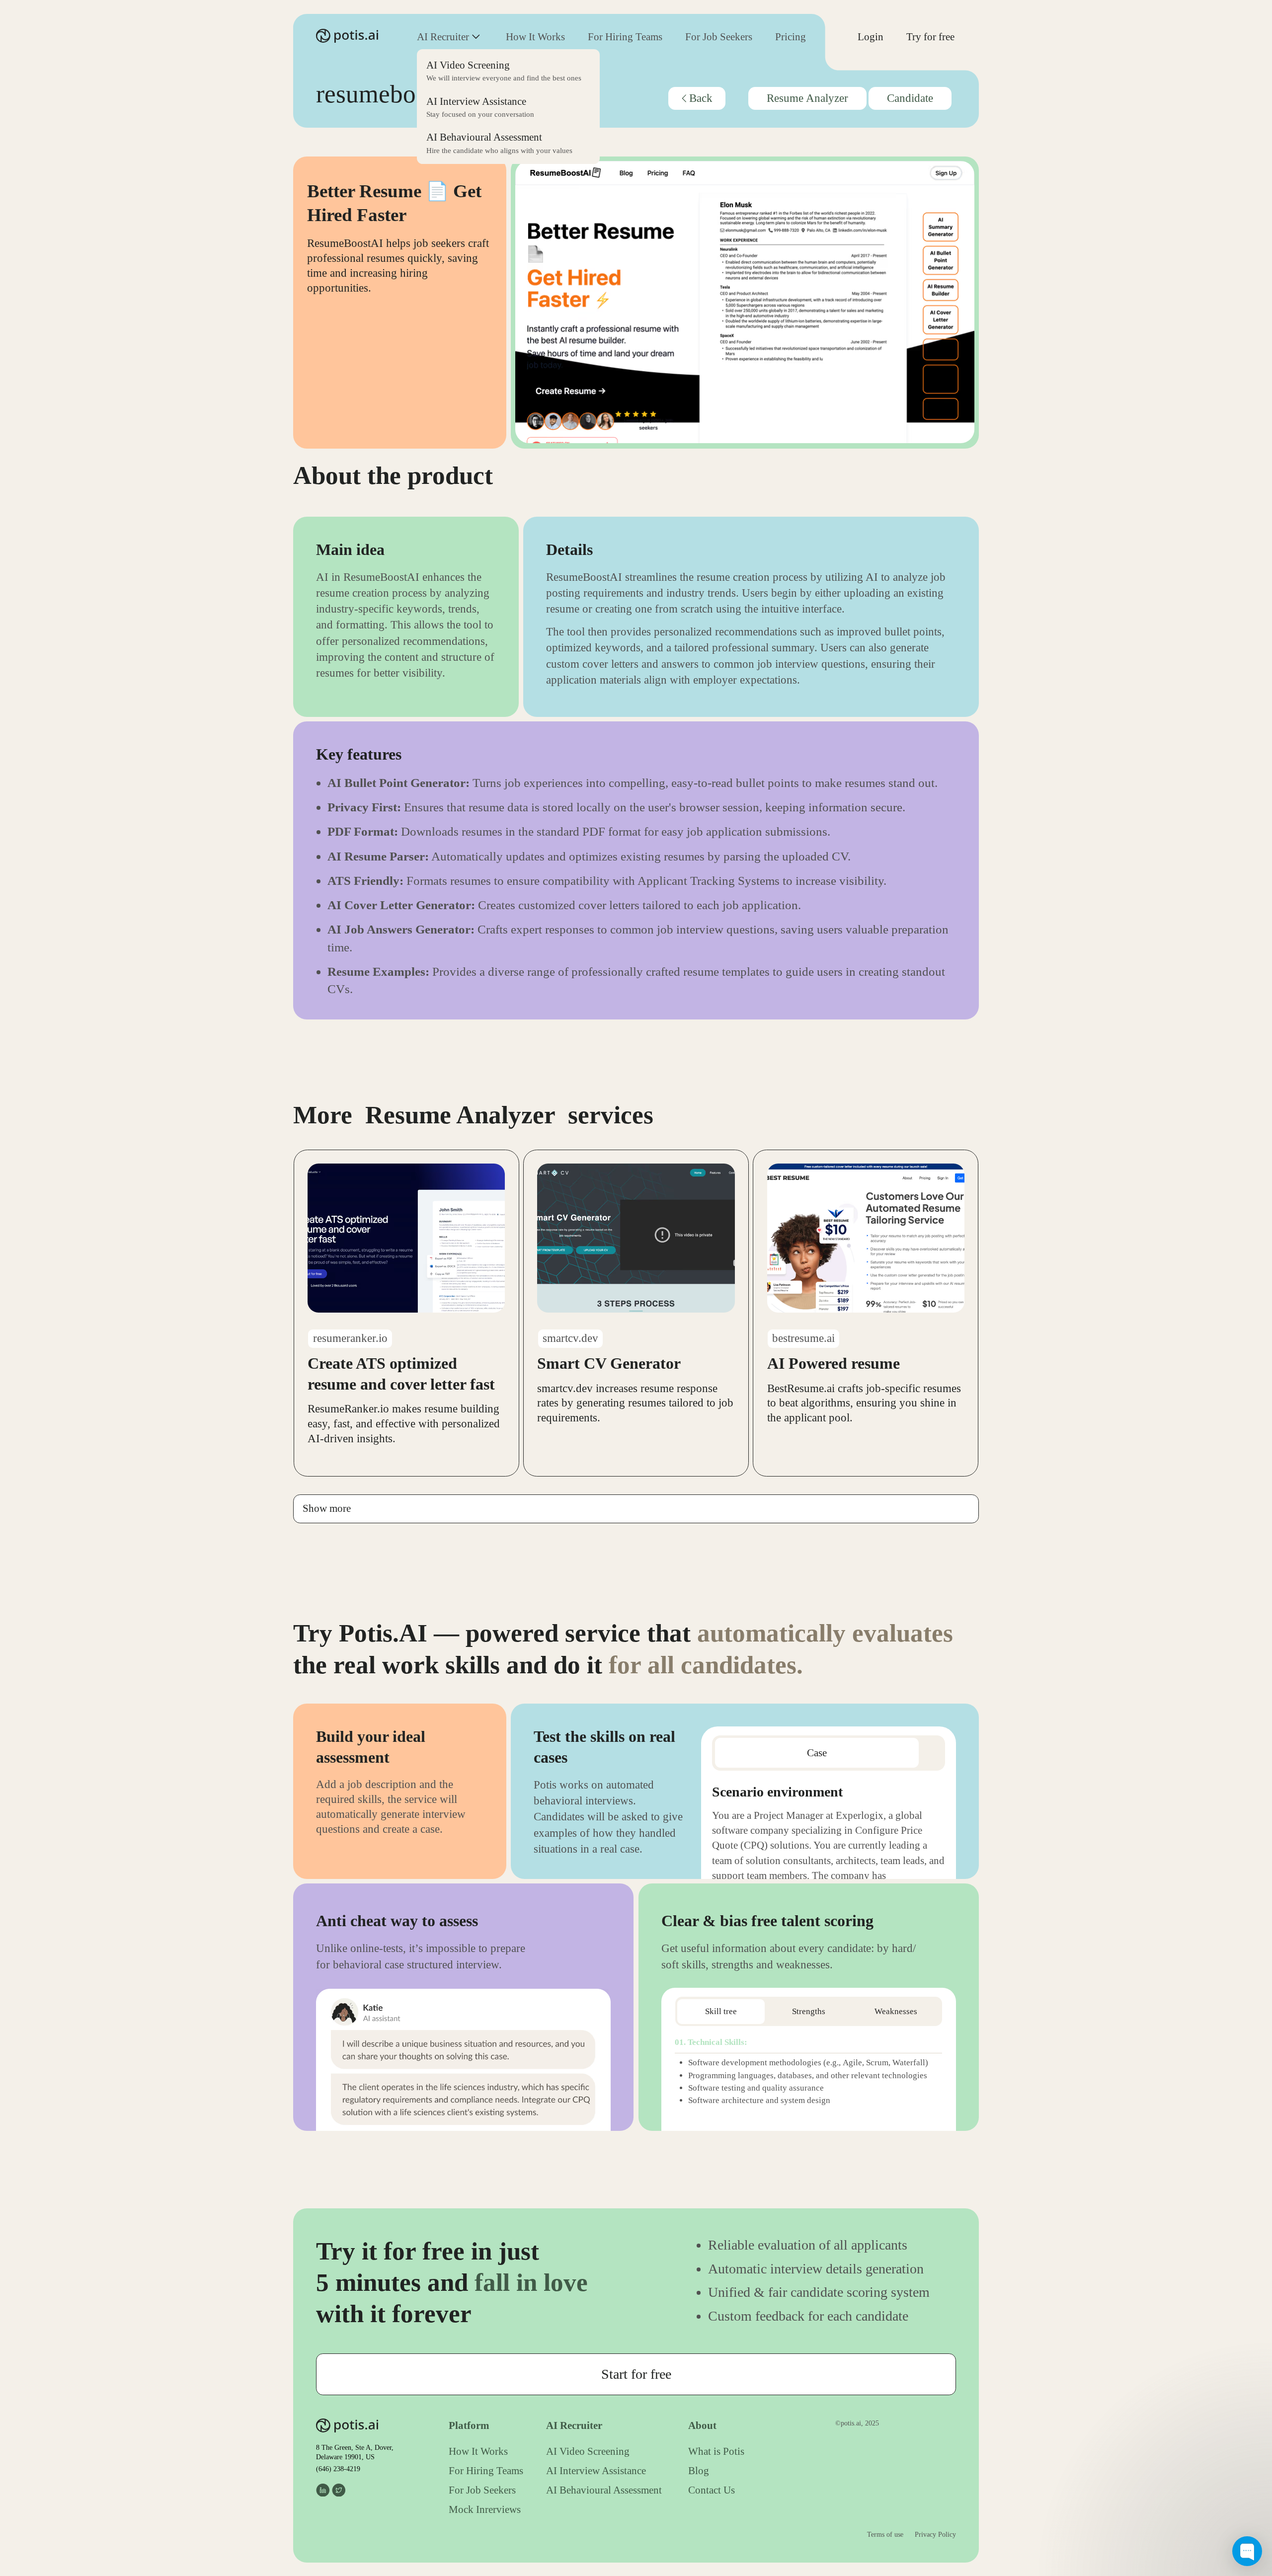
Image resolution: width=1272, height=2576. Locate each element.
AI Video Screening (588, 2451)
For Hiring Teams (625, 37)
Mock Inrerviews (485, 2509)
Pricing (791, 37)
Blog (699, 2471)
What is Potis (716, 2451)
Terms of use (885, 2535)
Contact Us (712, 2490)
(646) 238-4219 (338, 2469)
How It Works (535, 37)
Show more (327, 1508)
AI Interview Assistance (596, 2471)
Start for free (636, 2374)
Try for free (930, 37)
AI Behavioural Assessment (604, 2490)
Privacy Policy (935, 2535)
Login (871, 37)
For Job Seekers (719, 37)
